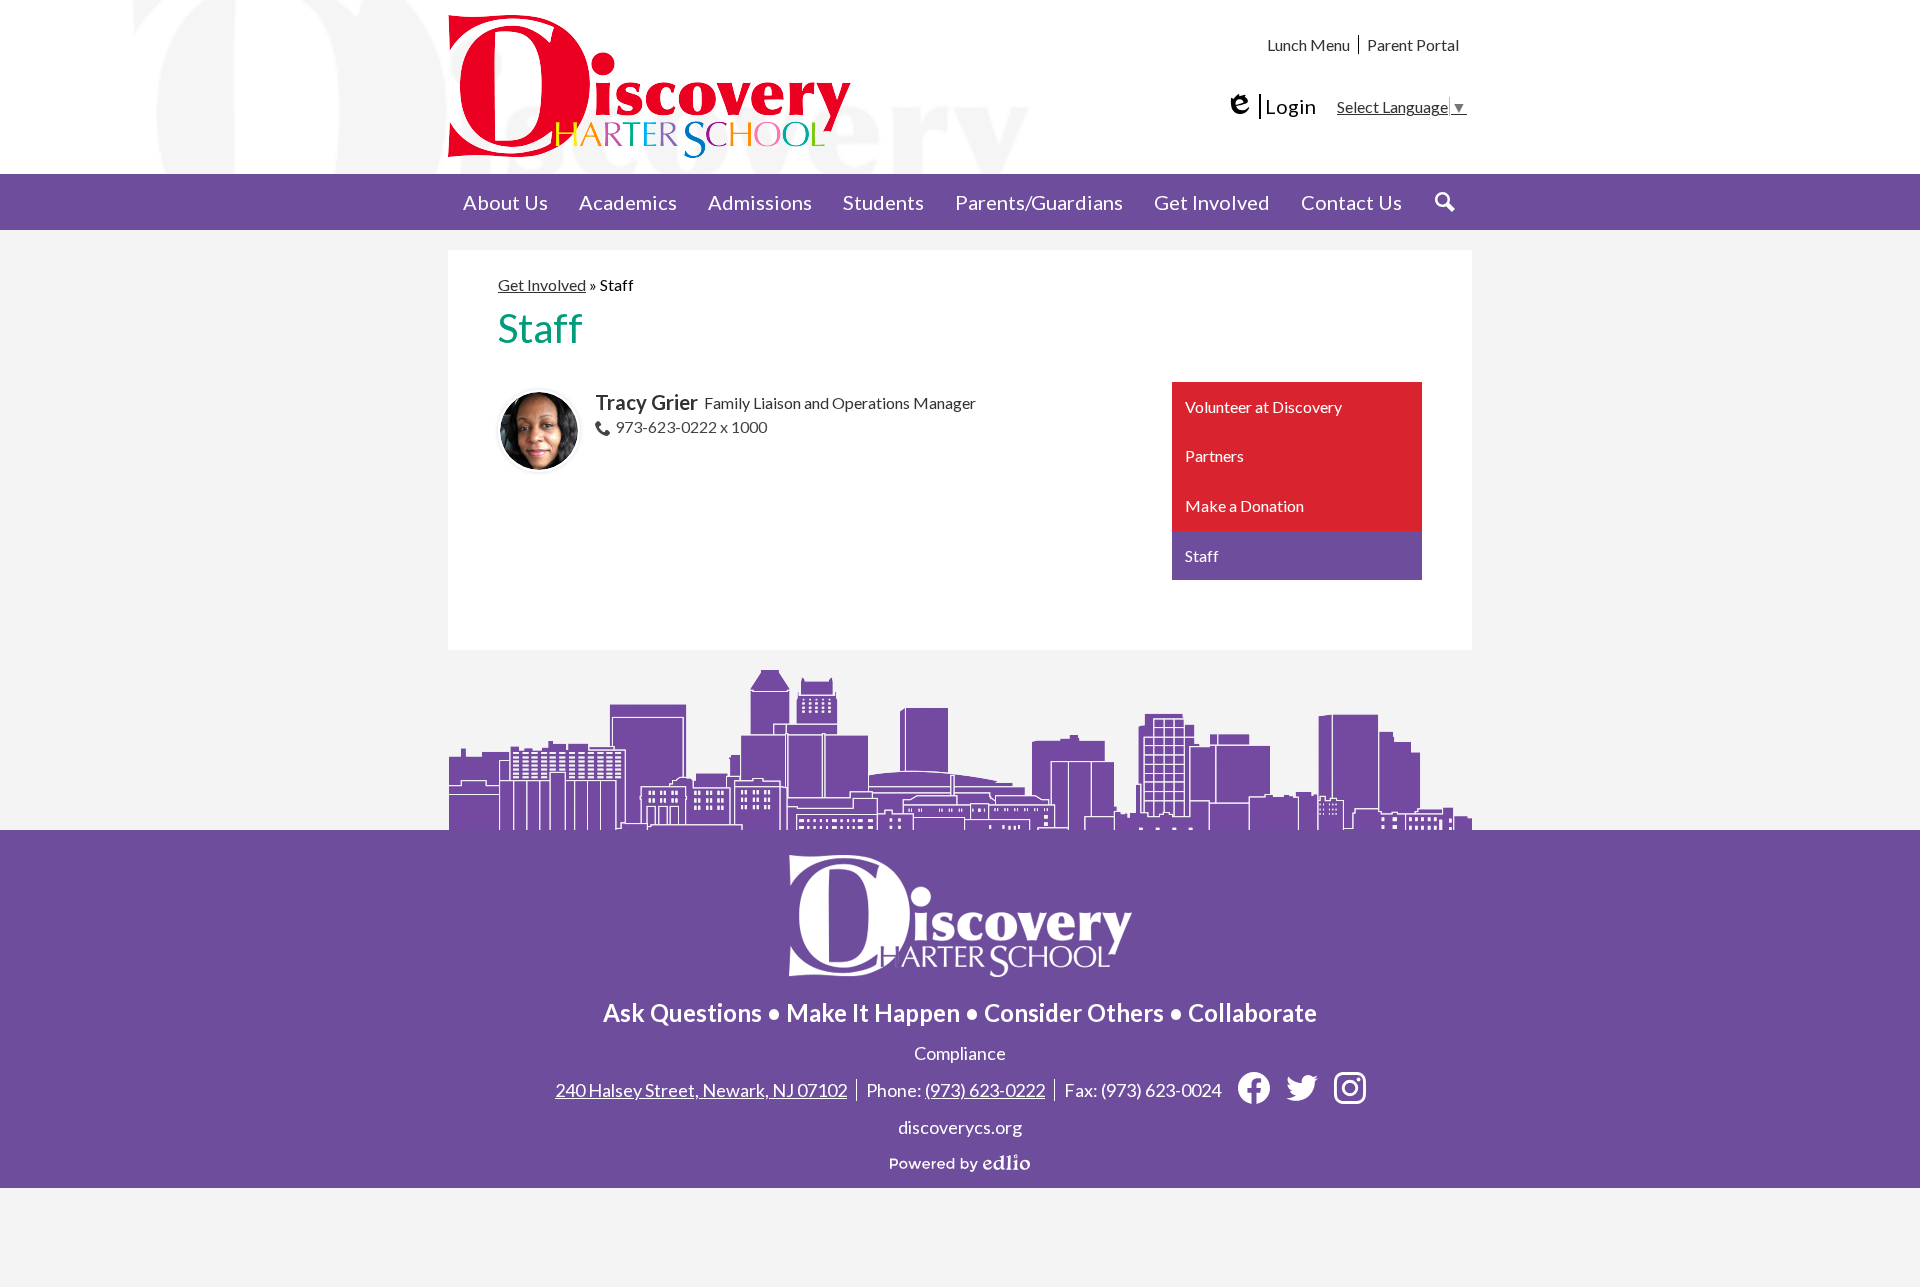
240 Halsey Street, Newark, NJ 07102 (701, 1090)
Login (1270, 106)
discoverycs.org (960, 1127)
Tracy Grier (646, 402)
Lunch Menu (1308, 44)
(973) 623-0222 (985, 1090)
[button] (505, 202)
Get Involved (542, 284)
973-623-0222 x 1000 (691, 426)
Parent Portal (1413, 44)
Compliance (960, 1053)
